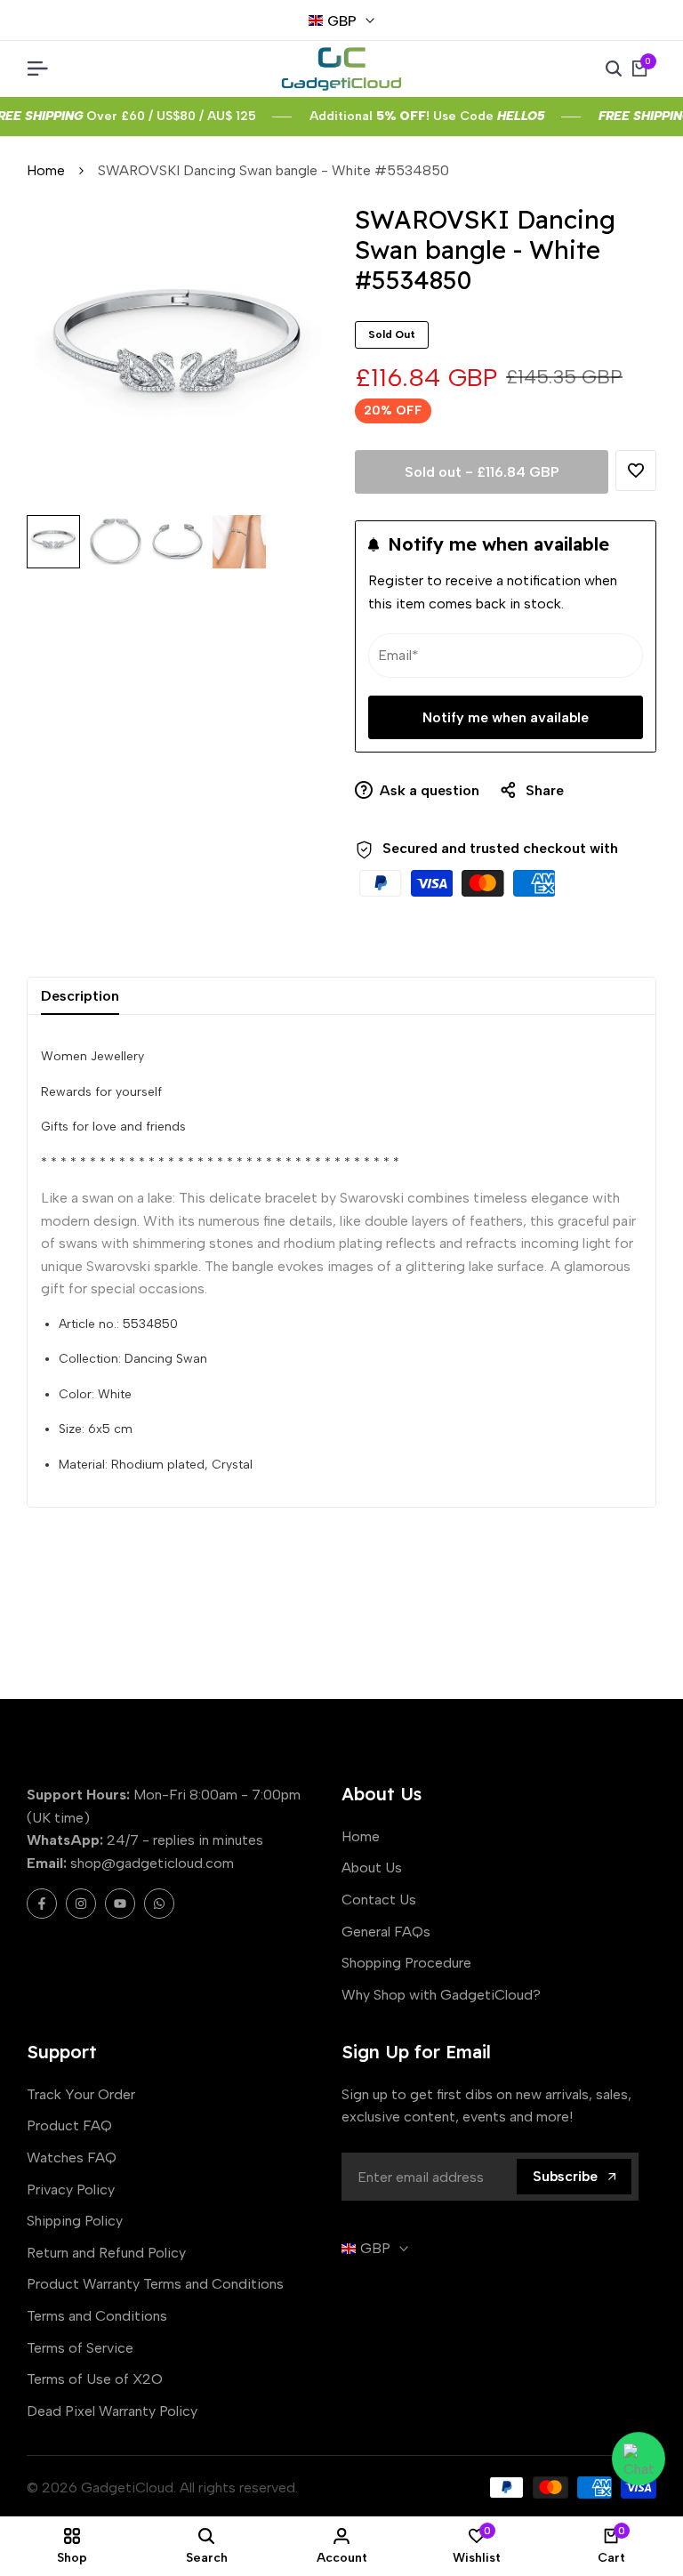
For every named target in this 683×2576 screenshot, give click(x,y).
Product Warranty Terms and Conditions (155, 2284)
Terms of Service (80, 2348)
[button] (636, 471)
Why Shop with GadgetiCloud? (441, 1995)
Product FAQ (69, 2125)
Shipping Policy (75, 2221)
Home (46, 170)
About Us (372, 1868)
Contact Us (379, 1900)
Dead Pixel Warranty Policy (112, 2411)
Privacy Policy (71, 2190)
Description (80, 996)
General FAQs (386, 1932)
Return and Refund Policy (106, 2253)
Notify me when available (506, 717)
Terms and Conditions (97, 2316)
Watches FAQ (72, 2157)
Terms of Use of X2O (95, 2379)
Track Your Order (81, 2094)
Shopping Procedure (406, 1963)
